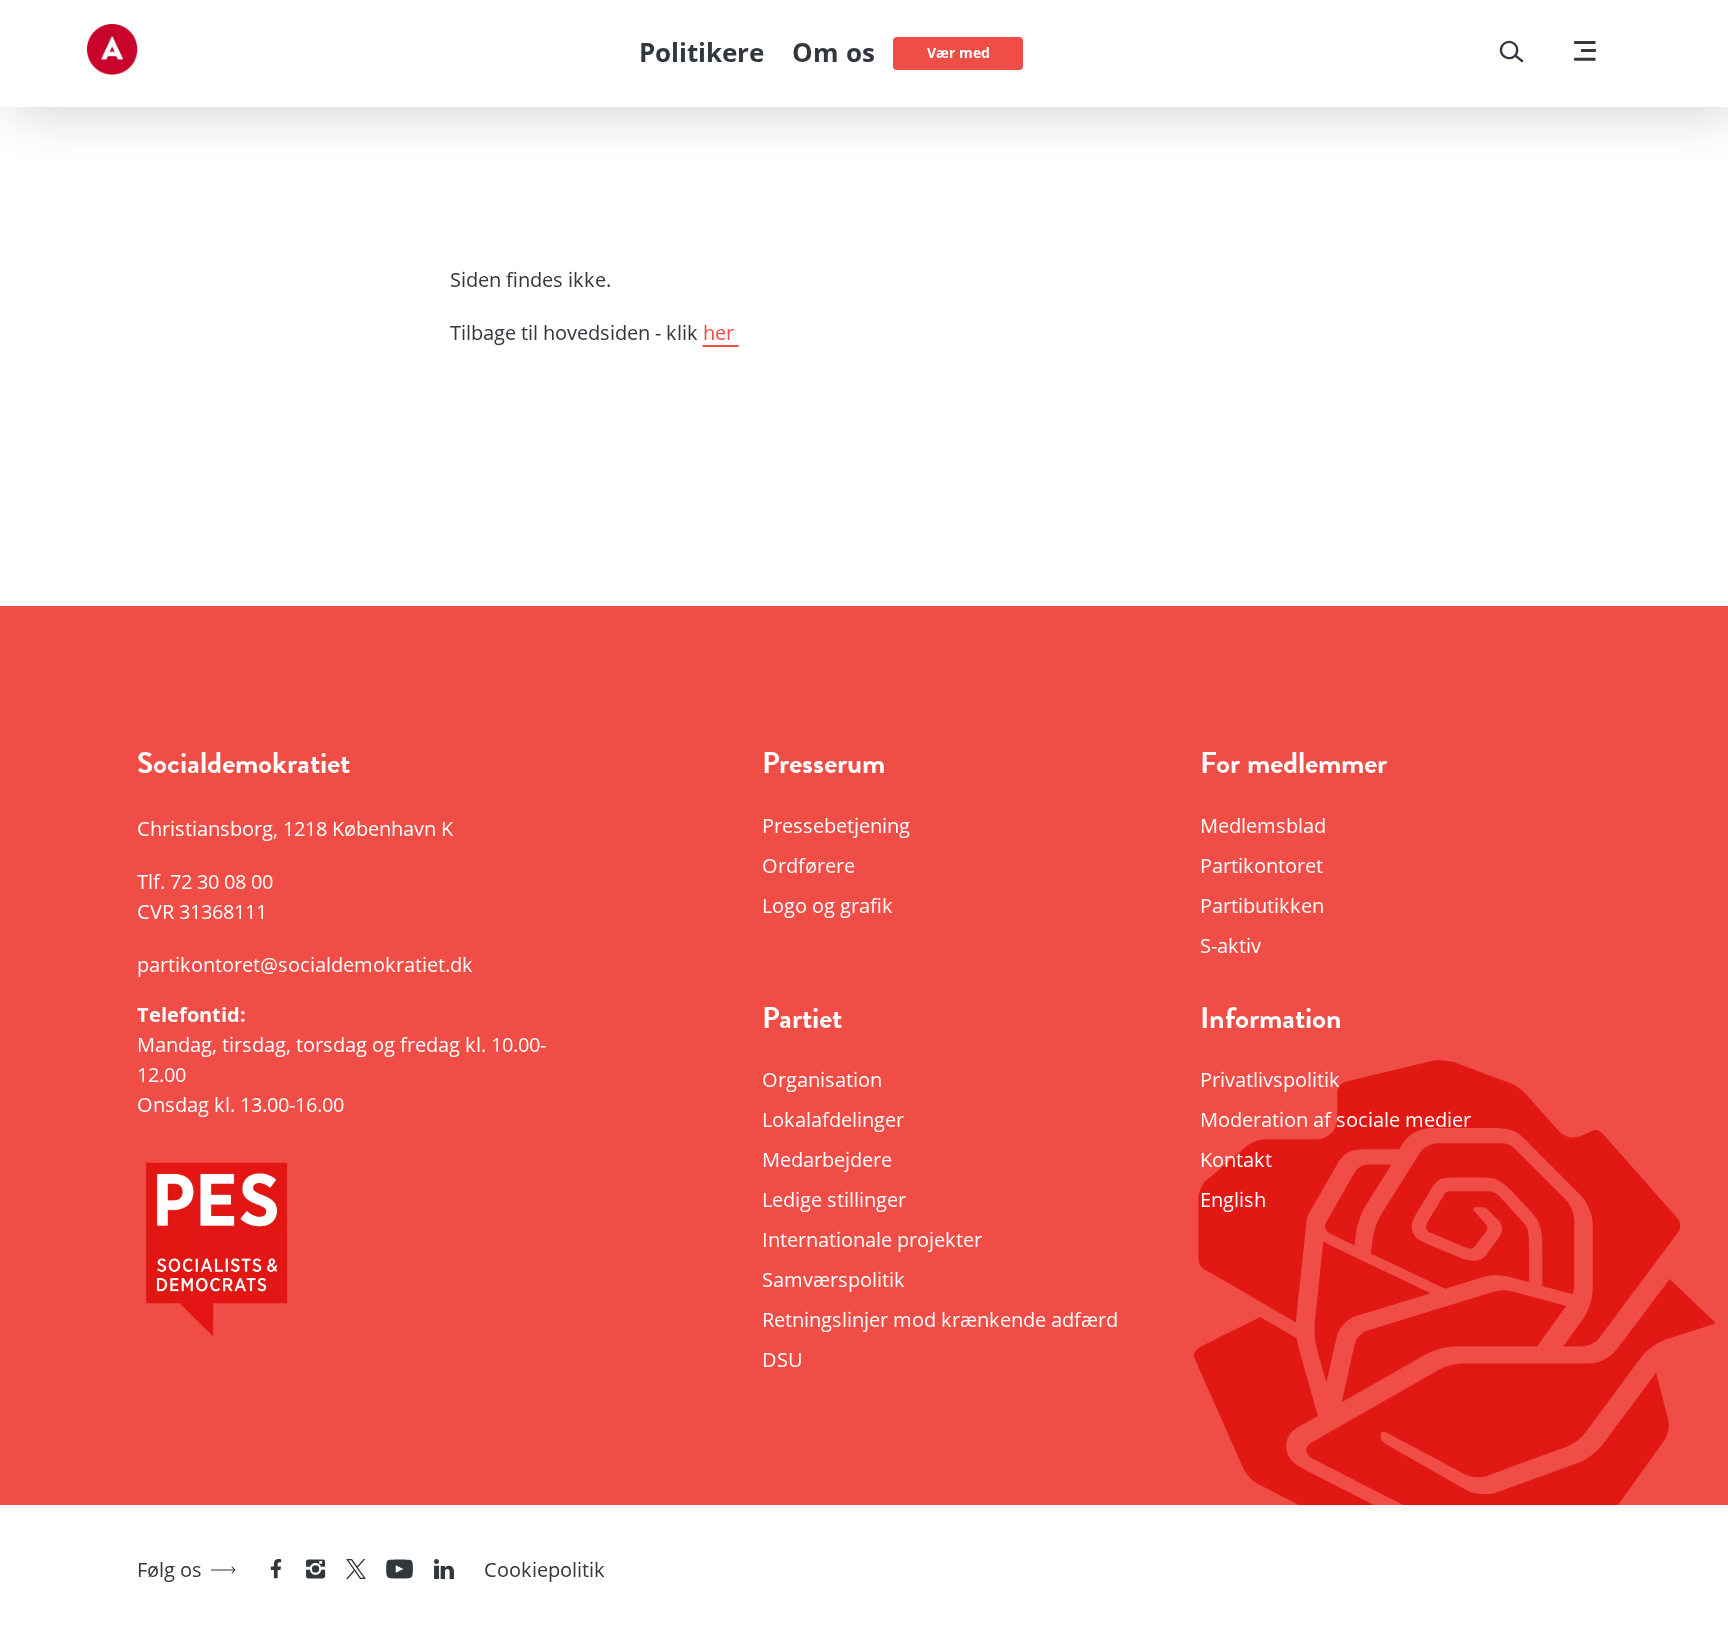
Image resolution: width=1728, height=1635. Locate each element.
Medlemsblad (1263, 825)
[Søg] (1511, 54)
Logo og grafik (827, 905)
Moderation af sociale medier (1335, 1119)
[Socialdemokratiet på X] (356, 1570)
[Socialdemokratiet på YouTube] (400, 1570)
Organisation (822, 1079)
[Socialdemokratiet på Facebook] (276, 1570)
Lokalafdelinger (833, 1119)
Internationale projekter (872, 1239)
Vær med (958, 52)
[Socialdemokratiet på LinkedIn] (444, 1570)
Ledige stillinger (834, 1199)
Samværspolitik (833, 1279)
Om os (833, 52)
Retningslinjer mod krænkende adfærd (940, 1319)
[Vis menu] (1585, 53)
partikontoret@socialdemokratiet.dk (305, 964)
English (1233, 1199)
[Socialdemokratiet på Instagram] (316, 1570)
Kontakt (1236, 1159)
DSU (782, 1359)
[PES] (364, 1255)
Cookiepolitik (544, 1569)
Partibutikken (1262, 905)
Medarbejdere (827, 1159)
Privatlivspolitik (1270, 1079)
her (721, 332)
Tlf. (205, 881)
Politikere (701, 52)
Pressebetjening (836, 825)
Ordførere (808, 865)
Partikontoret (1261, 865)
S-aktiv (1230, 945)
